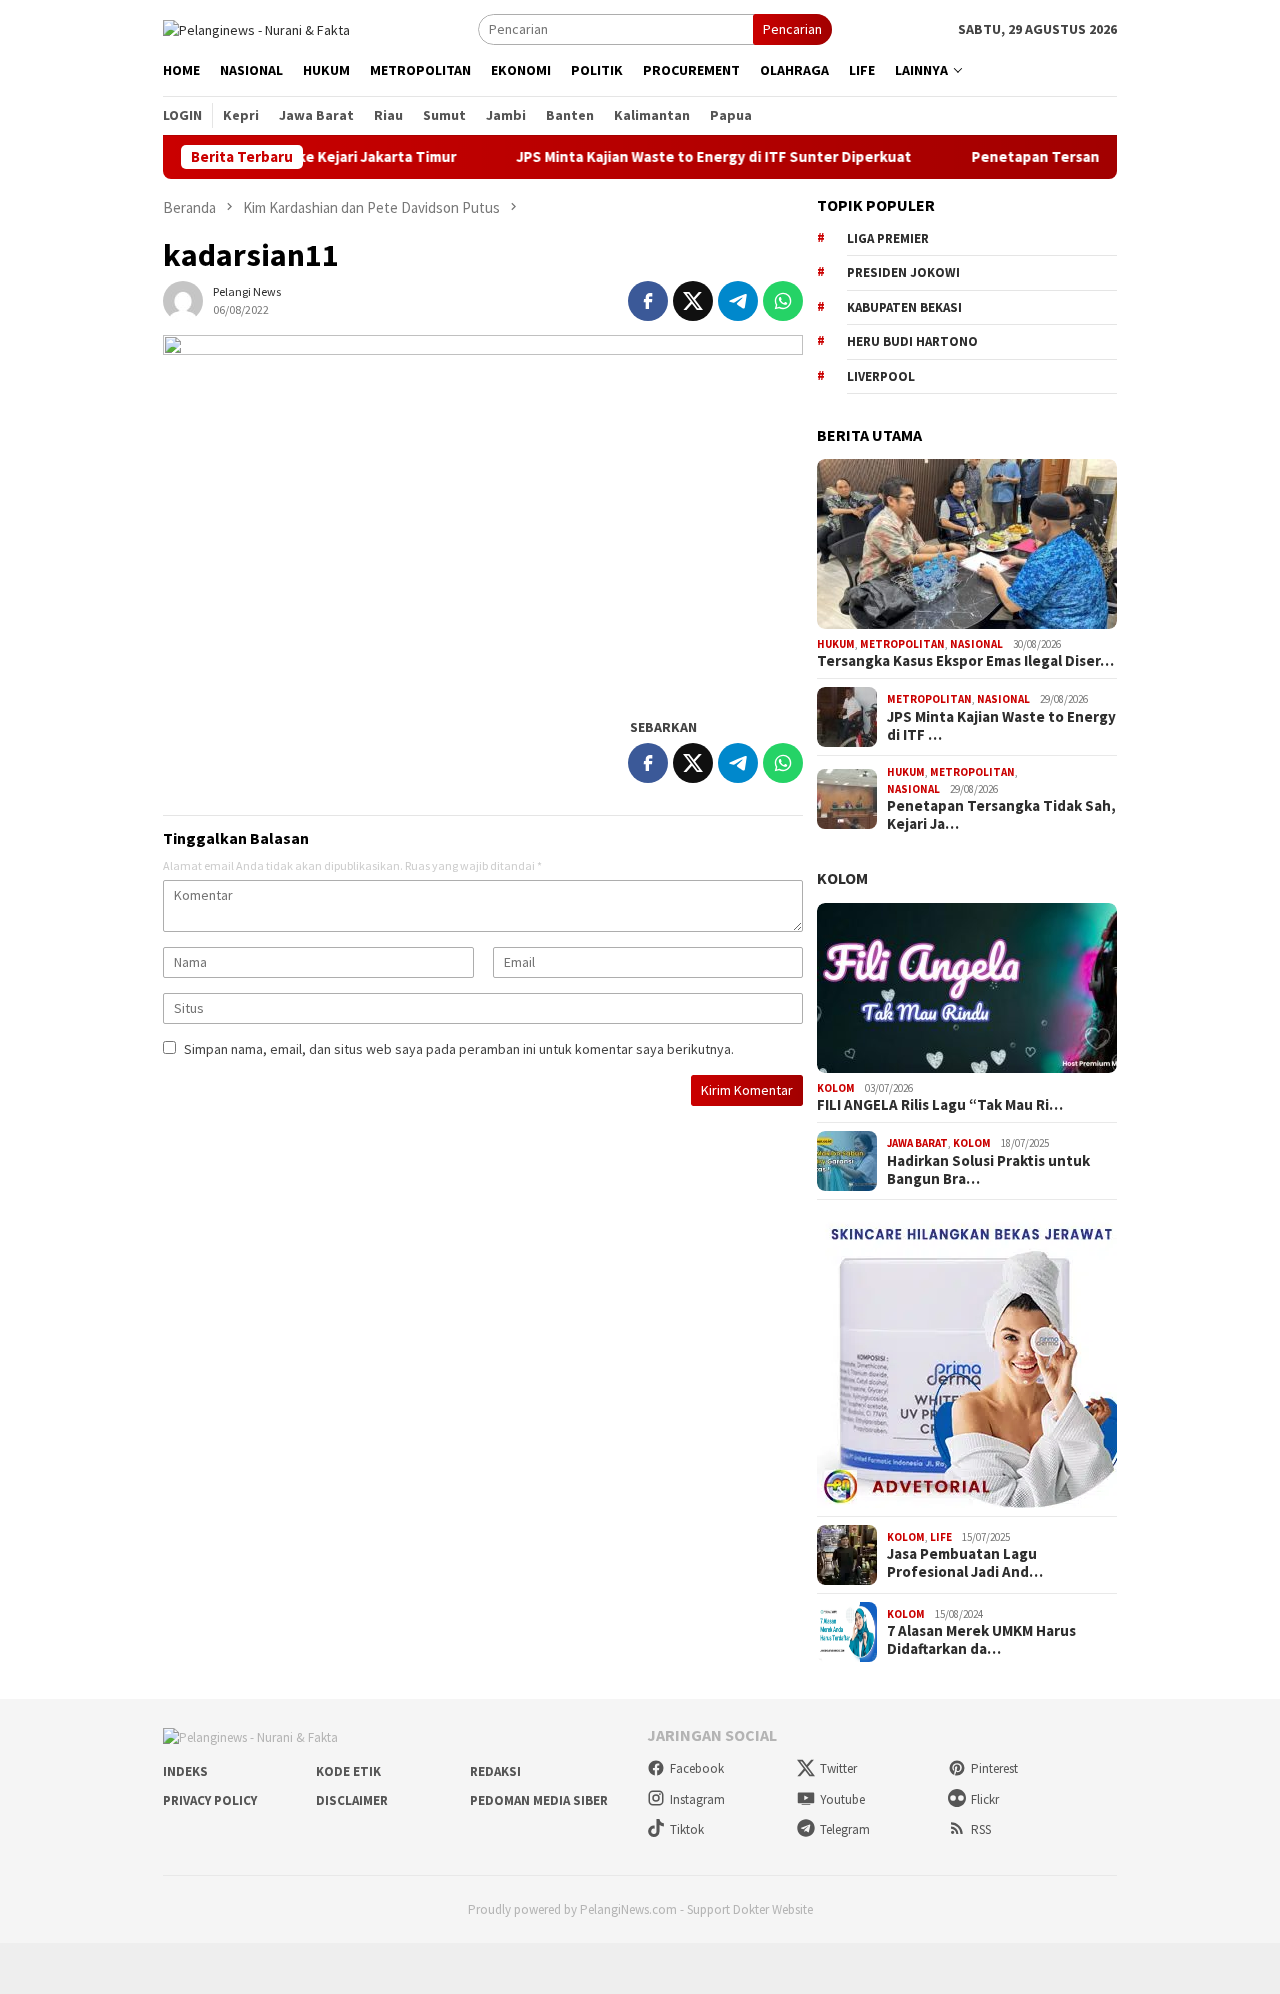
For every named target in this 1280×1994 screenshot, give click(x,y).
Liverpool (881, 376)
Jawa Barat (917, 1143)
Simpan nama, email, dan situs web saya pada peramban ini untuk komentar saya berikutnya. (459, 1049)
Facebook (697, 1768)
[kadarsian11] (483, 515)
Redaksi (495, 1771)
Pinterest (994, 1768)
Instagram (697, 1799)
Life (941, 1537)
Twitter (838, 1768)
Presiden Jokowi (903, 272)
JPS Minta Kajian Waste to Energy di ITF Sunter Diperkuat (667, 157)
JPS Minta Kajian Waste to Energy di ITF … (1001, 726)
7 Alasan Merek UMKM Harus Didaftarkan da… (981, 1640)
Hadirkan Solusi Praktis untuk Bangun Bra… (988, 1170)
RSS (981, 1829)
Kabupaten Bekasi (904, 307)
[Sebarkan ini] (648, 301)
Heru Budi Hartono (912, 341)
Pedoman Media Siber (539, 1800)
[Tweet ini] (693, 301)
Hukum (836, 644)
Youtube (842, 1799)
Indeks (185, 1771)
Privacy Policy (210, 1800)
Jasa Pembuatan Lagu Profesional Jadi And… (965, 1563)
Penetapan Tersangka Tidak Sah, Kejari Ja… (1001, 815)
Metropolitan (902, 644)
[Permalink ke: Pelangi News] (183, 300)
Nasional (976, 644)
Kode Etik (348, 1771)
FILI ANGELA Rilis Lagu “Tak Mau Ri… (940, 1105)
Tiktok (687, 1829)
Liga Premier (888, 238)
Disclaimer (352, 1800)
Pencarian (792, 29)
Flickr (985, 1799)
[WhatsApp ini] (783, 301)
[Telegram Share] (738, 301)
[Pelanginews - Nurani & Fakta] (256, 28)
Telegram (845, 1829)
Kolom (842, 878)
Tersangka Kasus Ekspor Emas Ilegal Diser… (965, 661)
